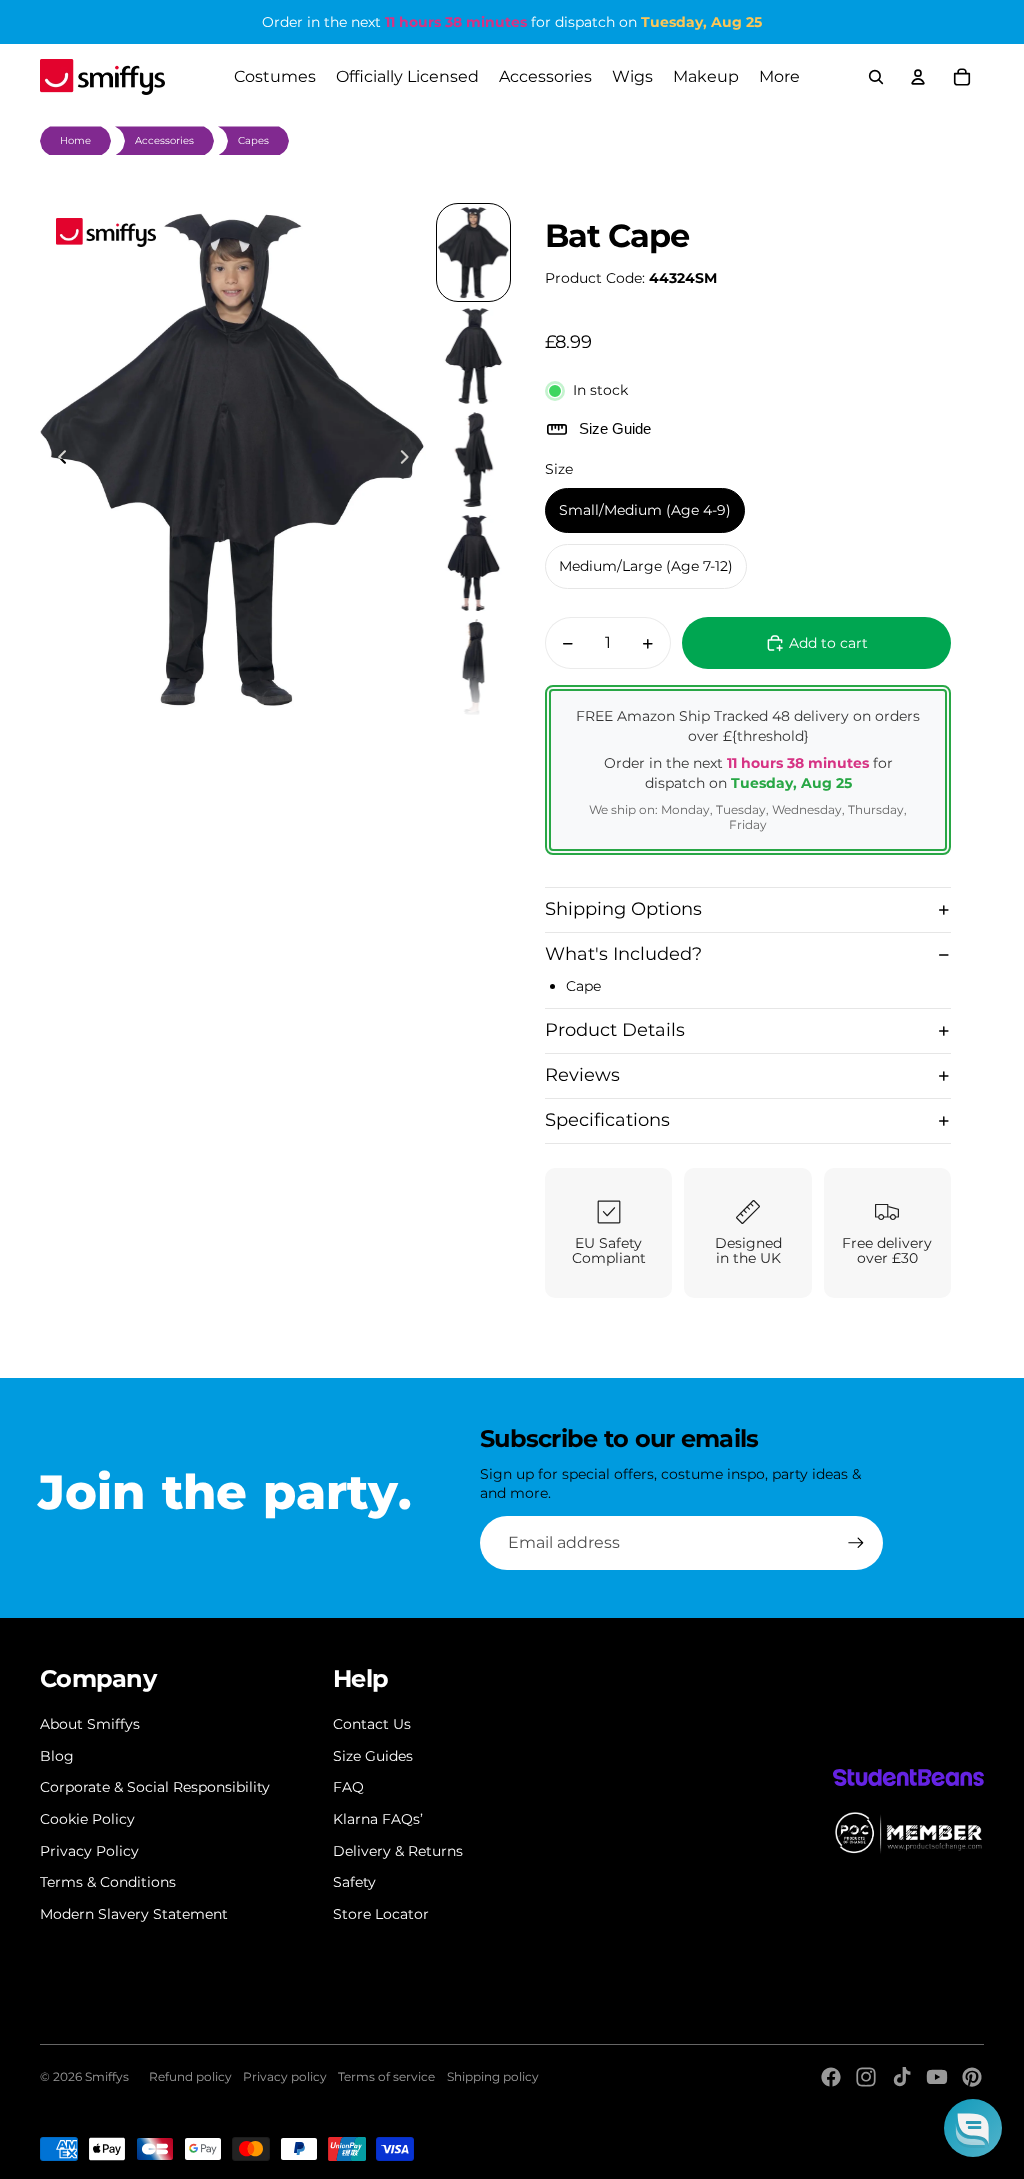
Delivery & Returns (398, 1851)
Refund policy (190, 2076)
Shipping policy (493, 2076)
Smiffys (107, 2076)
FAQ (348, 1787)
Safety (354, 1882)
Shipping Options (623, 909)
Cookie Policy (87, 1819)
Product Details (615, 1030)
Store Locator (381, 1914)
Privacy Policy (89, 1851)
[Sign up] (856, 1543)
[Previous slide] (56, 460)
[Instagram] (866, 2077)
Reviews (582, 1075)
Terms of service (386, 2076)
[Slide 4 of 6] (474, 563)
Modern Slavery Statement (134, 1914)
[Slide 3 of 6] (474, 460)
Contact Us (372, 1724)
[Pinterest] (972, 2077)
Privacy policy (285, 2076)
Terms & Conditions (108, 1882)
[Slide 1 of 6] (474, 253)
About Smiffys (90, 1724)
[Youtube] (937, 2077)
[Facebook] (831, 2077)
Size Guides (373, 1756)
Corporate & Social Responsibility (155, 1787)
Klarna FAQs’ (378, 1819)
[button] (973, 2128)
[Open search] (876, 77)
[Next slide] (410, 460)
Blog (57, 1756)
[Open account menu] (918, 77)
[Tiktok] (902, 2077)
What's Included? (623, 954)
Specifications (607, 1120)
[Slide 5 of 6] (474, 667)
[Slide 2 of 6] (474, 356)
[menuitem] (779, 77)
